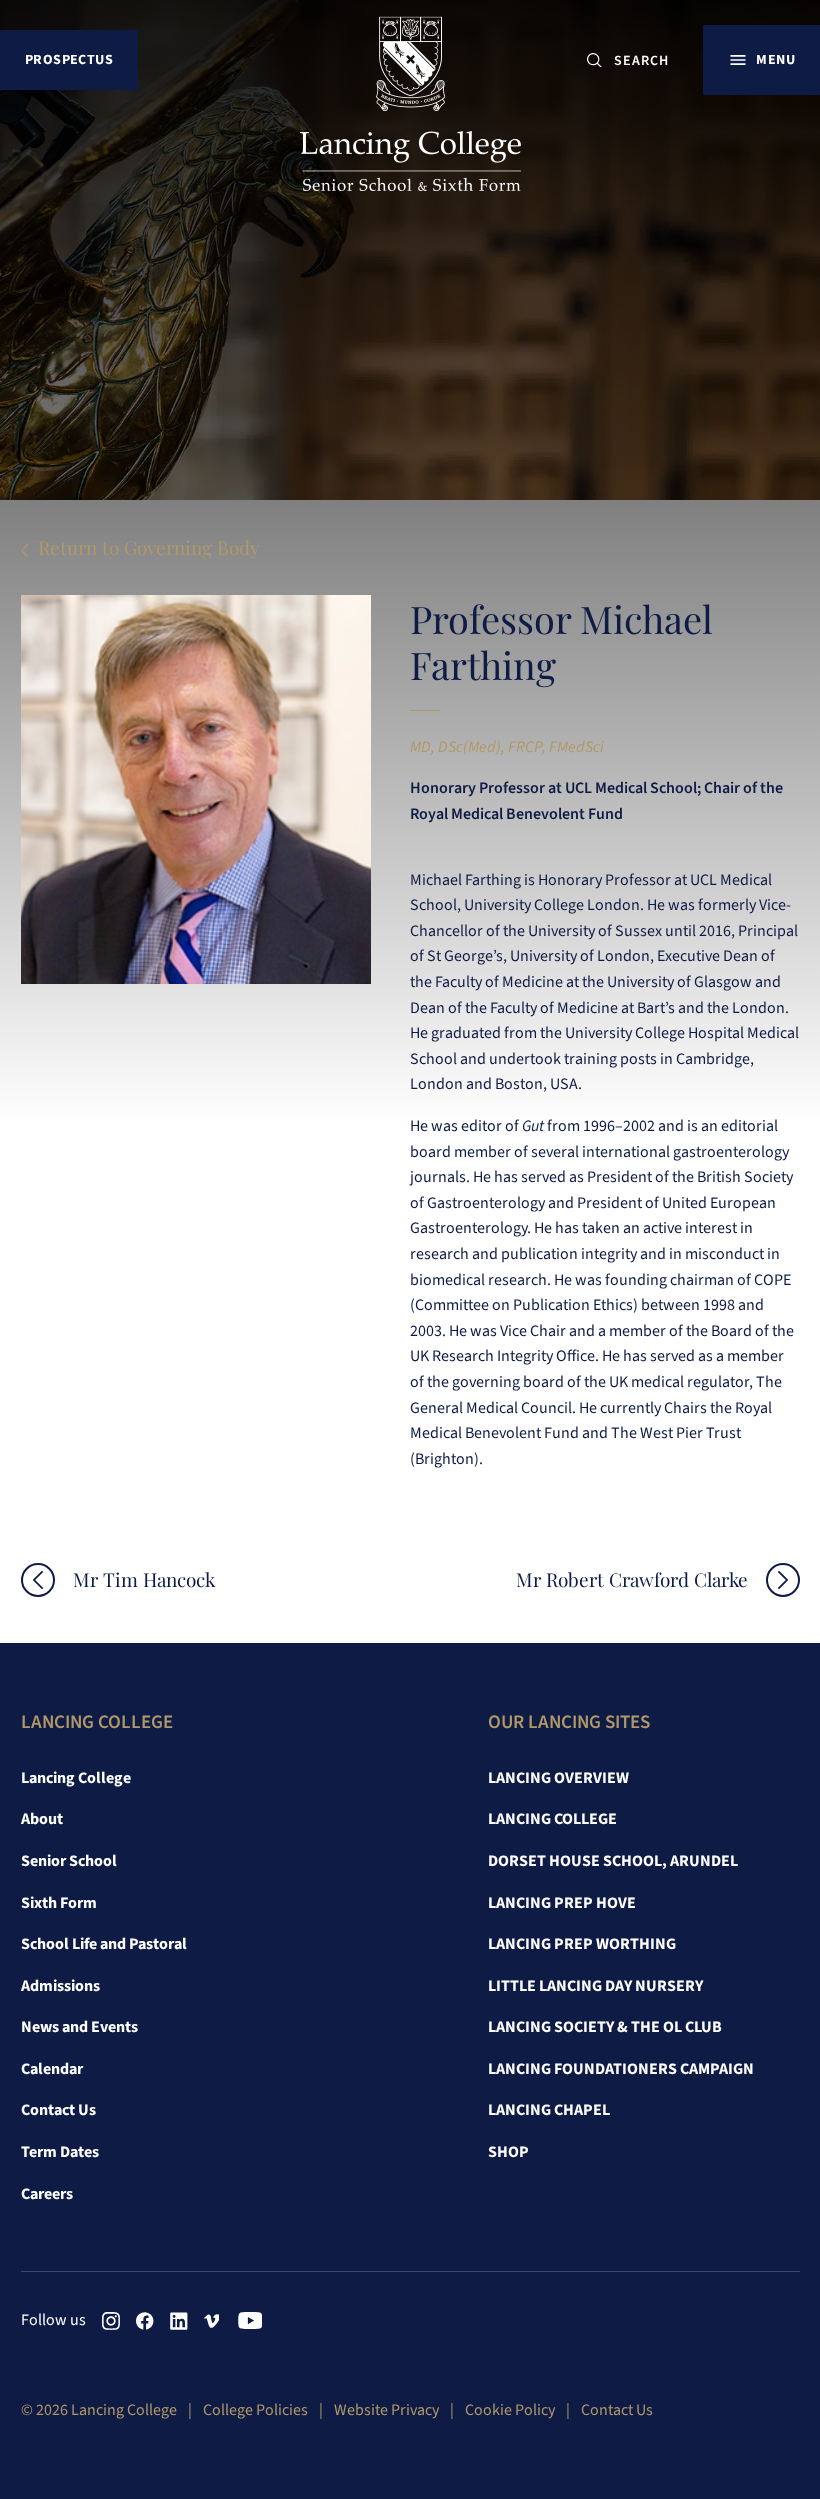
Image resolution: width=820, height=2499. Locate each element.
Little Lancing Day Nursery (595, 1986)
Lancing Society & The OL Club (605, 2027)
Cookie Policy (510, 2410)
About (42, 1819)
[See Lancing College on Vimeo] (213, 2321)
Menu (775, 59)
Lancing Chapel (549, 2110)
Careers (47, 2194)
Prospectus (69, 59)
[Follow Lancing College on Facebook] (145, 2321)
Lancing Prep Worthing (582, 1944)
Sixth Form (59, 1903)
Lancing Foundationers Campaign (621, 2069)
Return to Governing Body (149, 547)
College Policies (255, 2410)
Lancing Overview (558, 1778)
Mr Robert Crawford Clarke (632, 1579)
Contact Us (58, 2110)
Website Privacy (386, 2410)
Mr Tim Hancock (144, 1579)
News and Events (79, 2027)
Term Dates (60, 2152)
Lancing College (76, 1778)
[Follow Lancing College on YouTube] (247, 2321)
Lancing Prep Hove (562, 1903)
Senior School (69, 1861)
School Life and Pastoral (104, 1944)
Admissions (60, 1986)
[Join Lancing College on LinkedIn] (179, 2321)
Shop (508, 2152)
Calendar (52, 2069)
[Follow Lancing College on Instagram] (111, 2321)
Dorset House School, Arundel (613, 1861)
